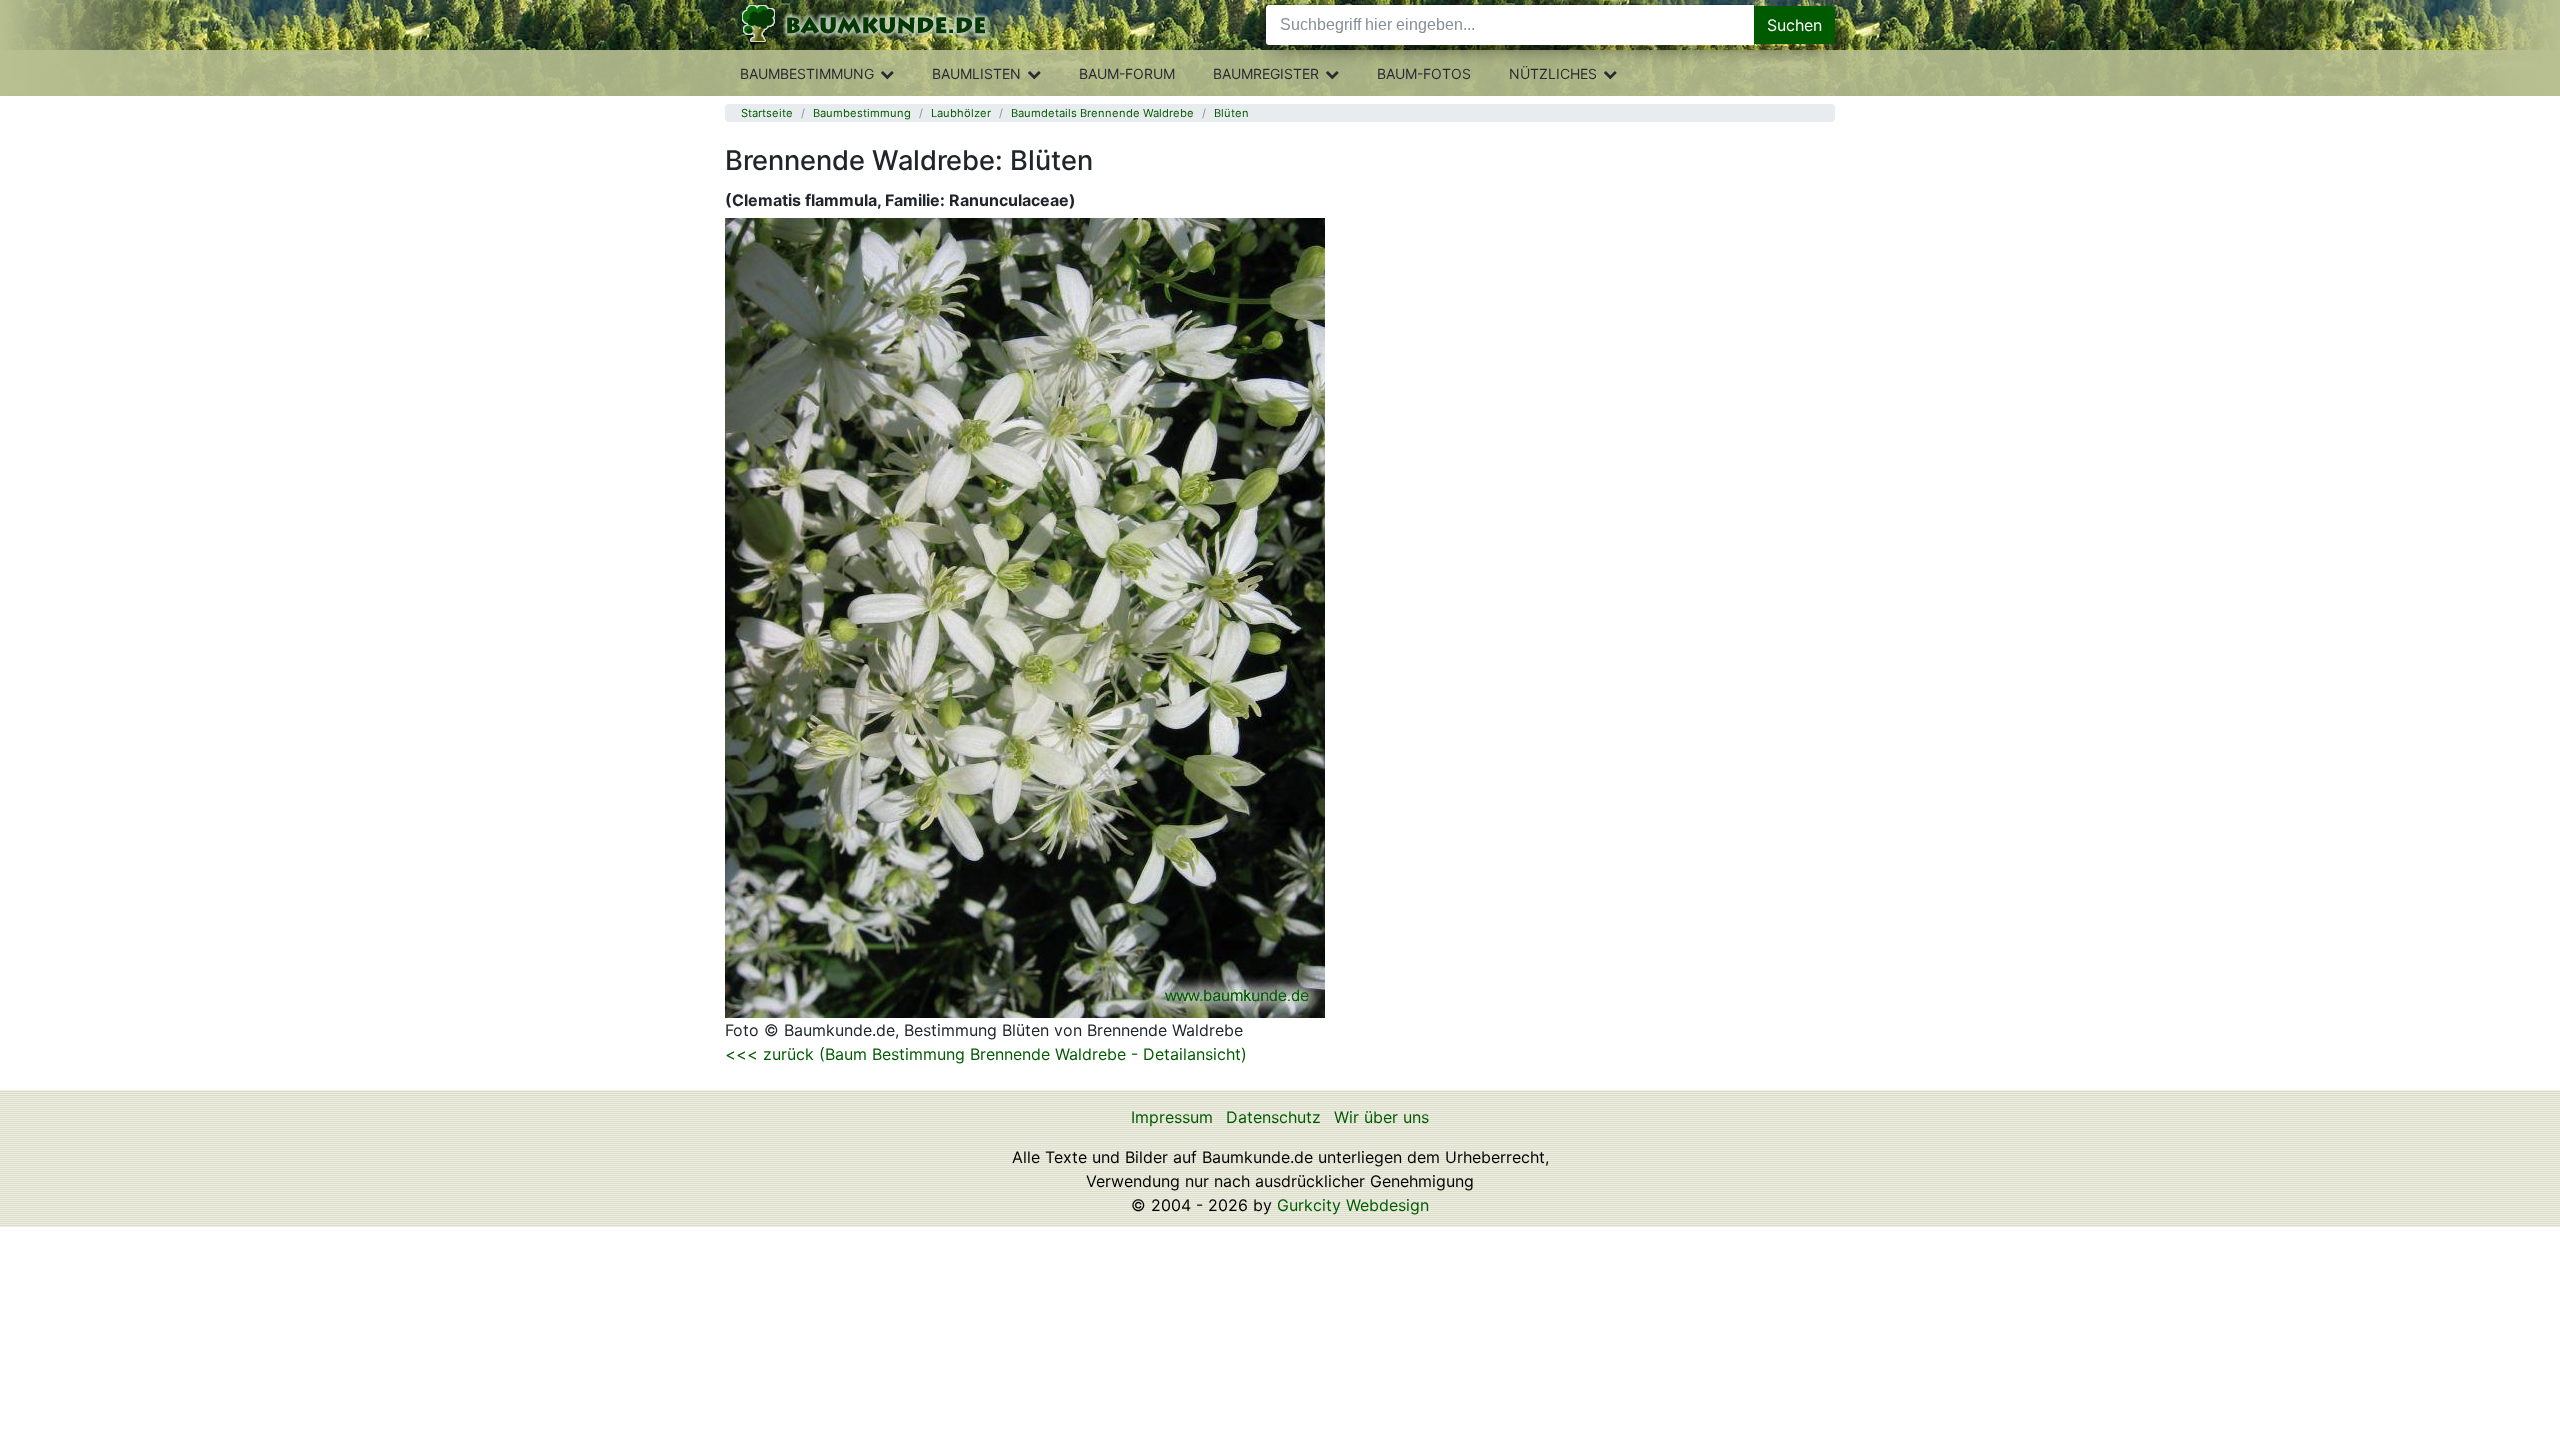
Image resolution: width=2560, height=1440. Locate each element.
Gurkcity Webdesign (1353, 1205)
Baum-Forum (1127, 73)
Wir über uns (1381, 1117)
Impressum (1172, 1117)
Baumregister (1266, 73)
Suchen (1794, 25)
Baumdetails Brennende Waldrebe (1102, 113)
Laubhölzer (961, 113)
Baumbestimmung (807, 73)
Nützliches (1553, 73)
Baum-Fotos (1424, 73)
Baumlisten (976, 73)
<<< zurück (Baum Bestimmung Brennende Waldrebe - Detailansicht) (986, 1054)
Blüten (1231, 113)
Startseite (767, 113)
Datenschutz (1273, 1117)
